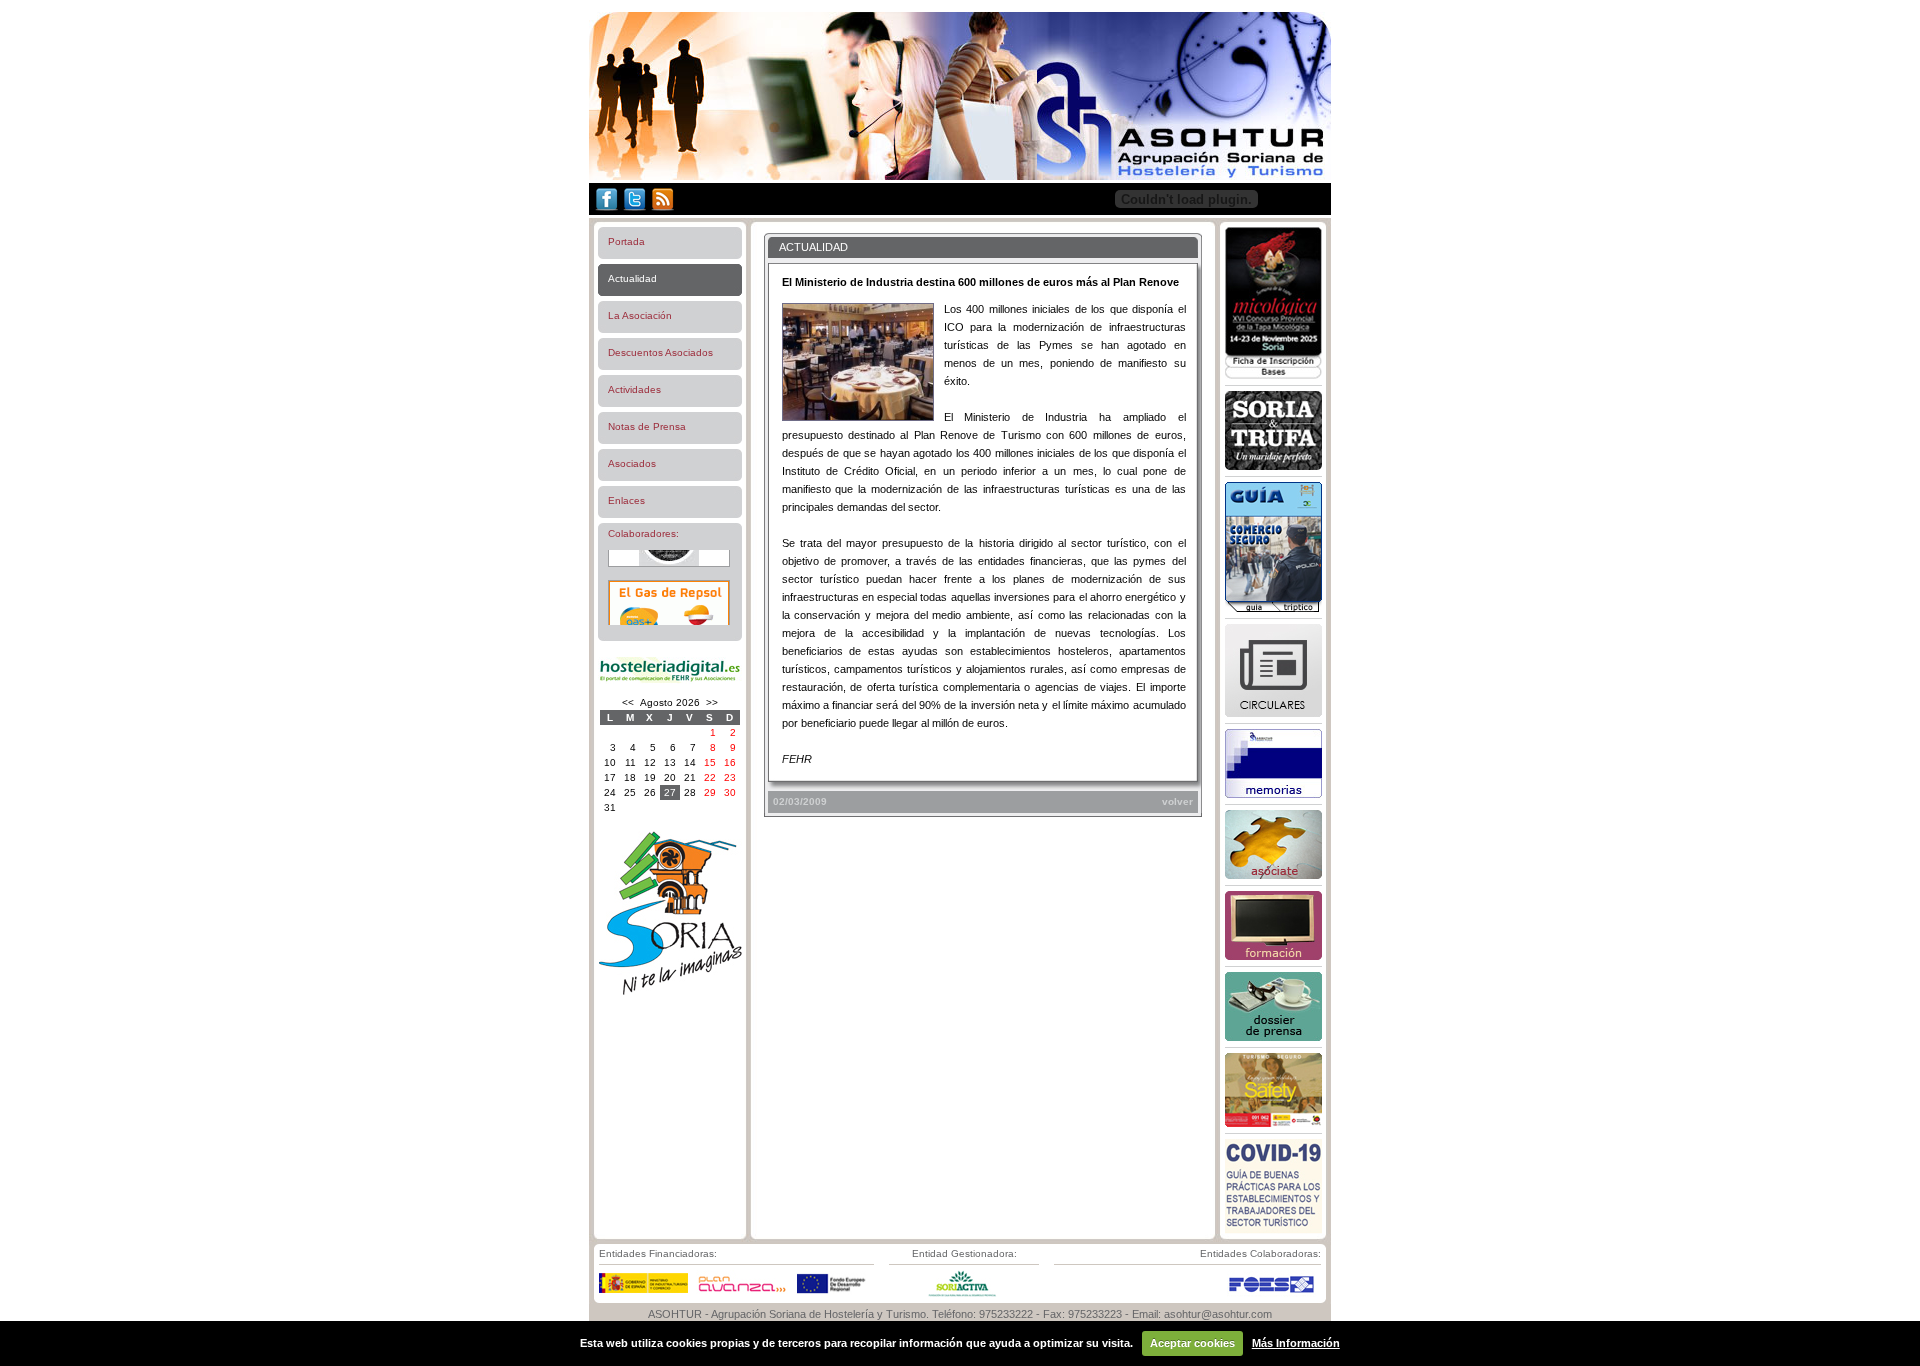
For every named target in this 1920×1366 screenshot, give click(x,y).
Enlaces (626, 500)
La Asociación (640, 315)
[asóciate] (1273, 875)
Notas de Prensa (647, 426)
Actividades (634, 389)
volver (1177, 801)
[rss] (662, 211)
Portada (626, 241)
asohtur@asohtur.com (1218, 1314)
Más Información (1296, 1343)
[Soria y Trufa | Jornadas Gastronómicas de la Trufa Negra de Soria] (1273, 466)
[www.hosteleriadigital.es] (670, 680)
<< (628, 702)
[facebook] (605, 211)
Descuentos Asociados (660, 352)
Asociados (632, 463)
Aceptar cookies (1192, 1343)
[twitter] (635, 211)
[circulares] (1273, 713)
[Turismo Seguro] (1273, 1123)
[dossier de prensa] (1273, 1037)
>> (712, 702)
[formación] (1273, 956)
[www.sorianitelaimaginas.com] (670, 991)
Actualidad (632, 278)
